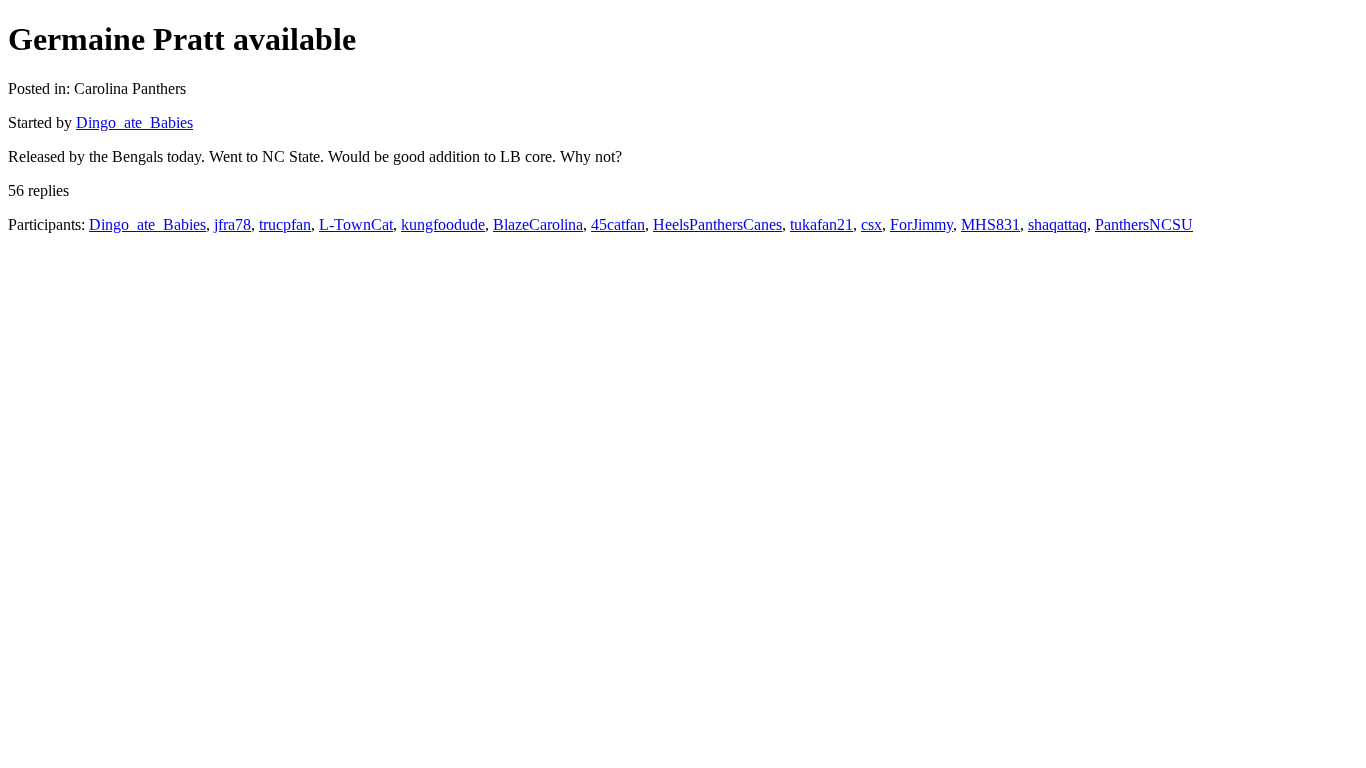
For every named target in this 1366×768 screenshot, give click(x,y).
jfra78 (232, 224)
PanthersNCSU (1144, 224)
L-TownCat (356, 224)
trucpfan (285, 224)
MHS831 (990, 224)
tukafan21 (821, 224)
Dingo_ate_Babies (134, 122)
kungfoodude (443, 224)
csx (871, 224)
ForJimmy (921, 224)
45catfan (618, 224)
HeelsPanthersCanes (717, 224)
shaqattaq (1057, 224)
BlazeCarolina (538, 224)
